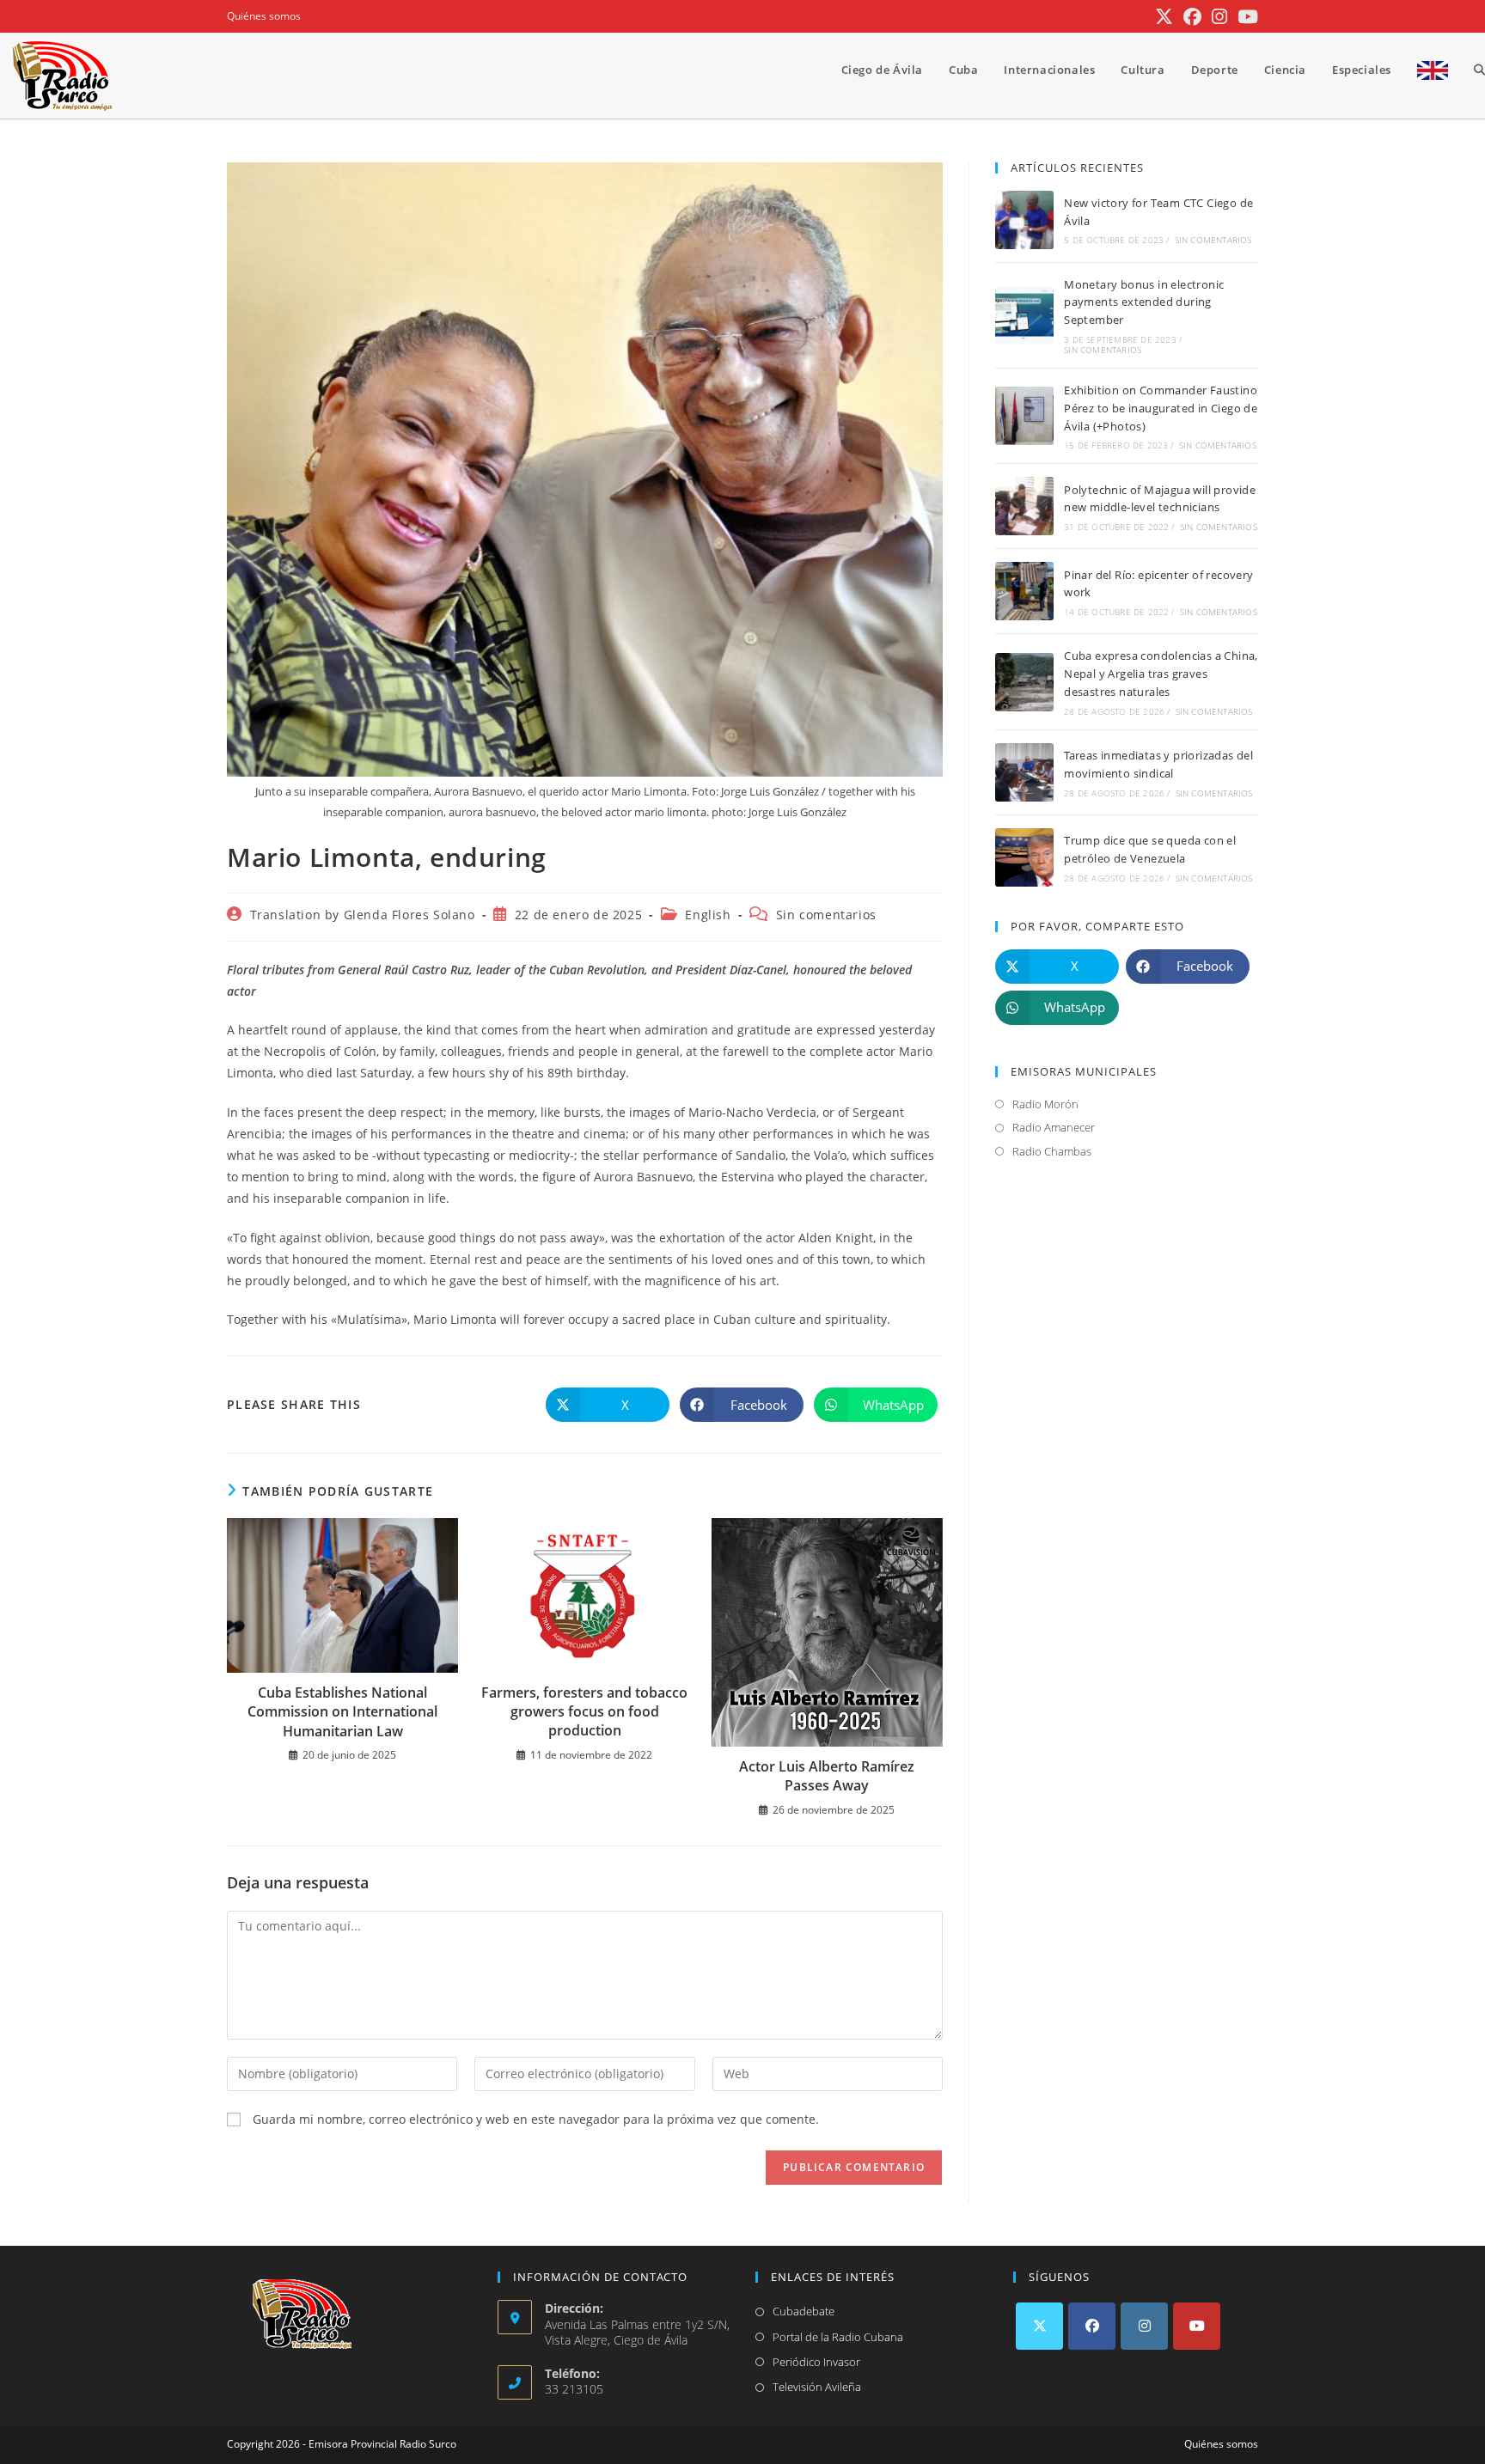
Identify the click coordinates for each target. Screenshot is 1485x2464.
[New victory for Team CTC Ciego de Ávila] (1024, 220)
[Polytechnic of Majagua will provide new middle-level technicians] (1024, 506)
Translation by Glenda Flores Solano (363, 915)
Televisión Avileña (817, 2387)
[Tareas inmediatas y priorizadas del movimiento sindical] (1024, 772)
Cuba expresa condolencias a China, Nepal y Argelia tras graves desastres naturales (1161, 674)
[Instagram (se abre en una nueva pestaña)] (1219, 17)
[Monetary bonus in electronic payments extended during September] (1024, 315)
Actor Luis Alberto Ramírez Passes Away (827, 1776)
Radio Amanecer (1054, 1127)
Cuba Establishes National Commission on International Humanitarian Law (342, 1712)
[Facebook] (1092, 2326)
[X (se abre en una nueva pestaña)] (1164, 17)
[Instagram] (1144, 2326)
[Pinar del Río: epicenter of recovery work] (1024, 591)
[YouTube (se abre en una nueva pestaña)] (1245, 17)
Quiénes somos (264, 16)
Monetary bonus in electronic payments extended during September (1144, 302)
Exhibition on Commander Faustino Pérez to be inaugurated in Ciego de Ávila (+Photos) (1161, 408)
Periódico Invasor (816, 2362)
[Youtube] (1197, 2326)
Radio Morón (1045, 1104)
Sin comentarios (826, 915)
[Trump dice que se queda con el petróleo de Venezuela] (1024, 857)
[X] (1039, 2326)
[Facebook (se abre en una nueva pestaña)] (1192, 17)
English (708, 915)
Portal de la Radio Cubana (838, 2337)
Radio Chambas (1052, 1151)
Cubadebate (804, 2311)
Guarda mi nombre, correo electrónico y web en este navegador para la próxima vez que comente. (536, 2119)
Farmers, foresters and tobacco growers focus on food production (584, 1712)
